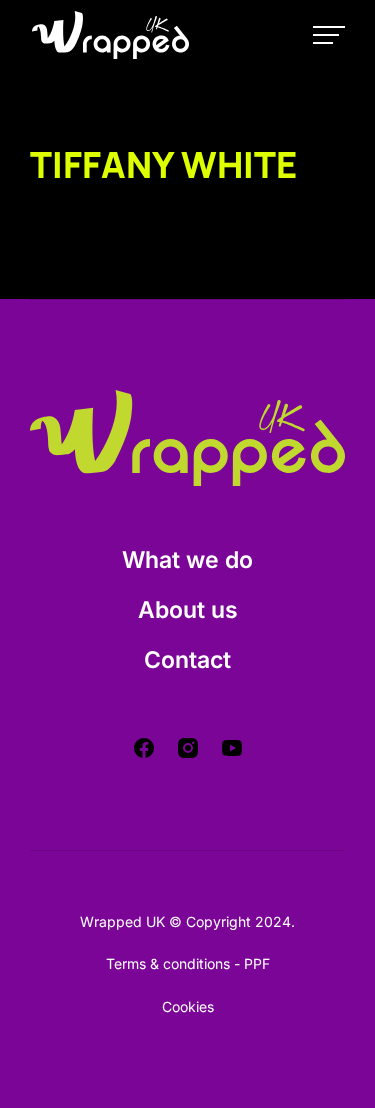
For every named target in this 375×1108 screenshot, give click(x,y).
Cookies (188, 1006)
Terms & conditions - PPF (188, 963)
